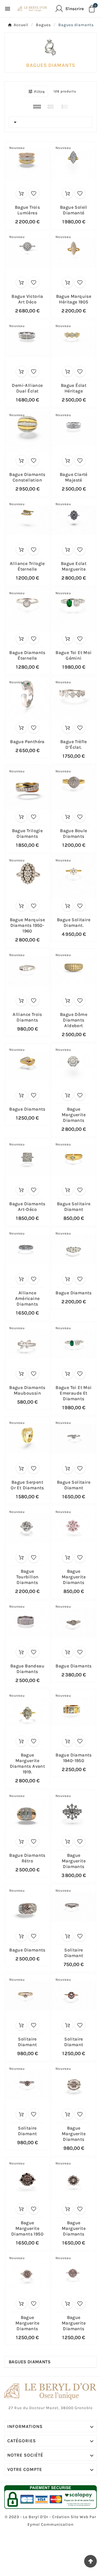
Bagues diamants (30, 2362)
